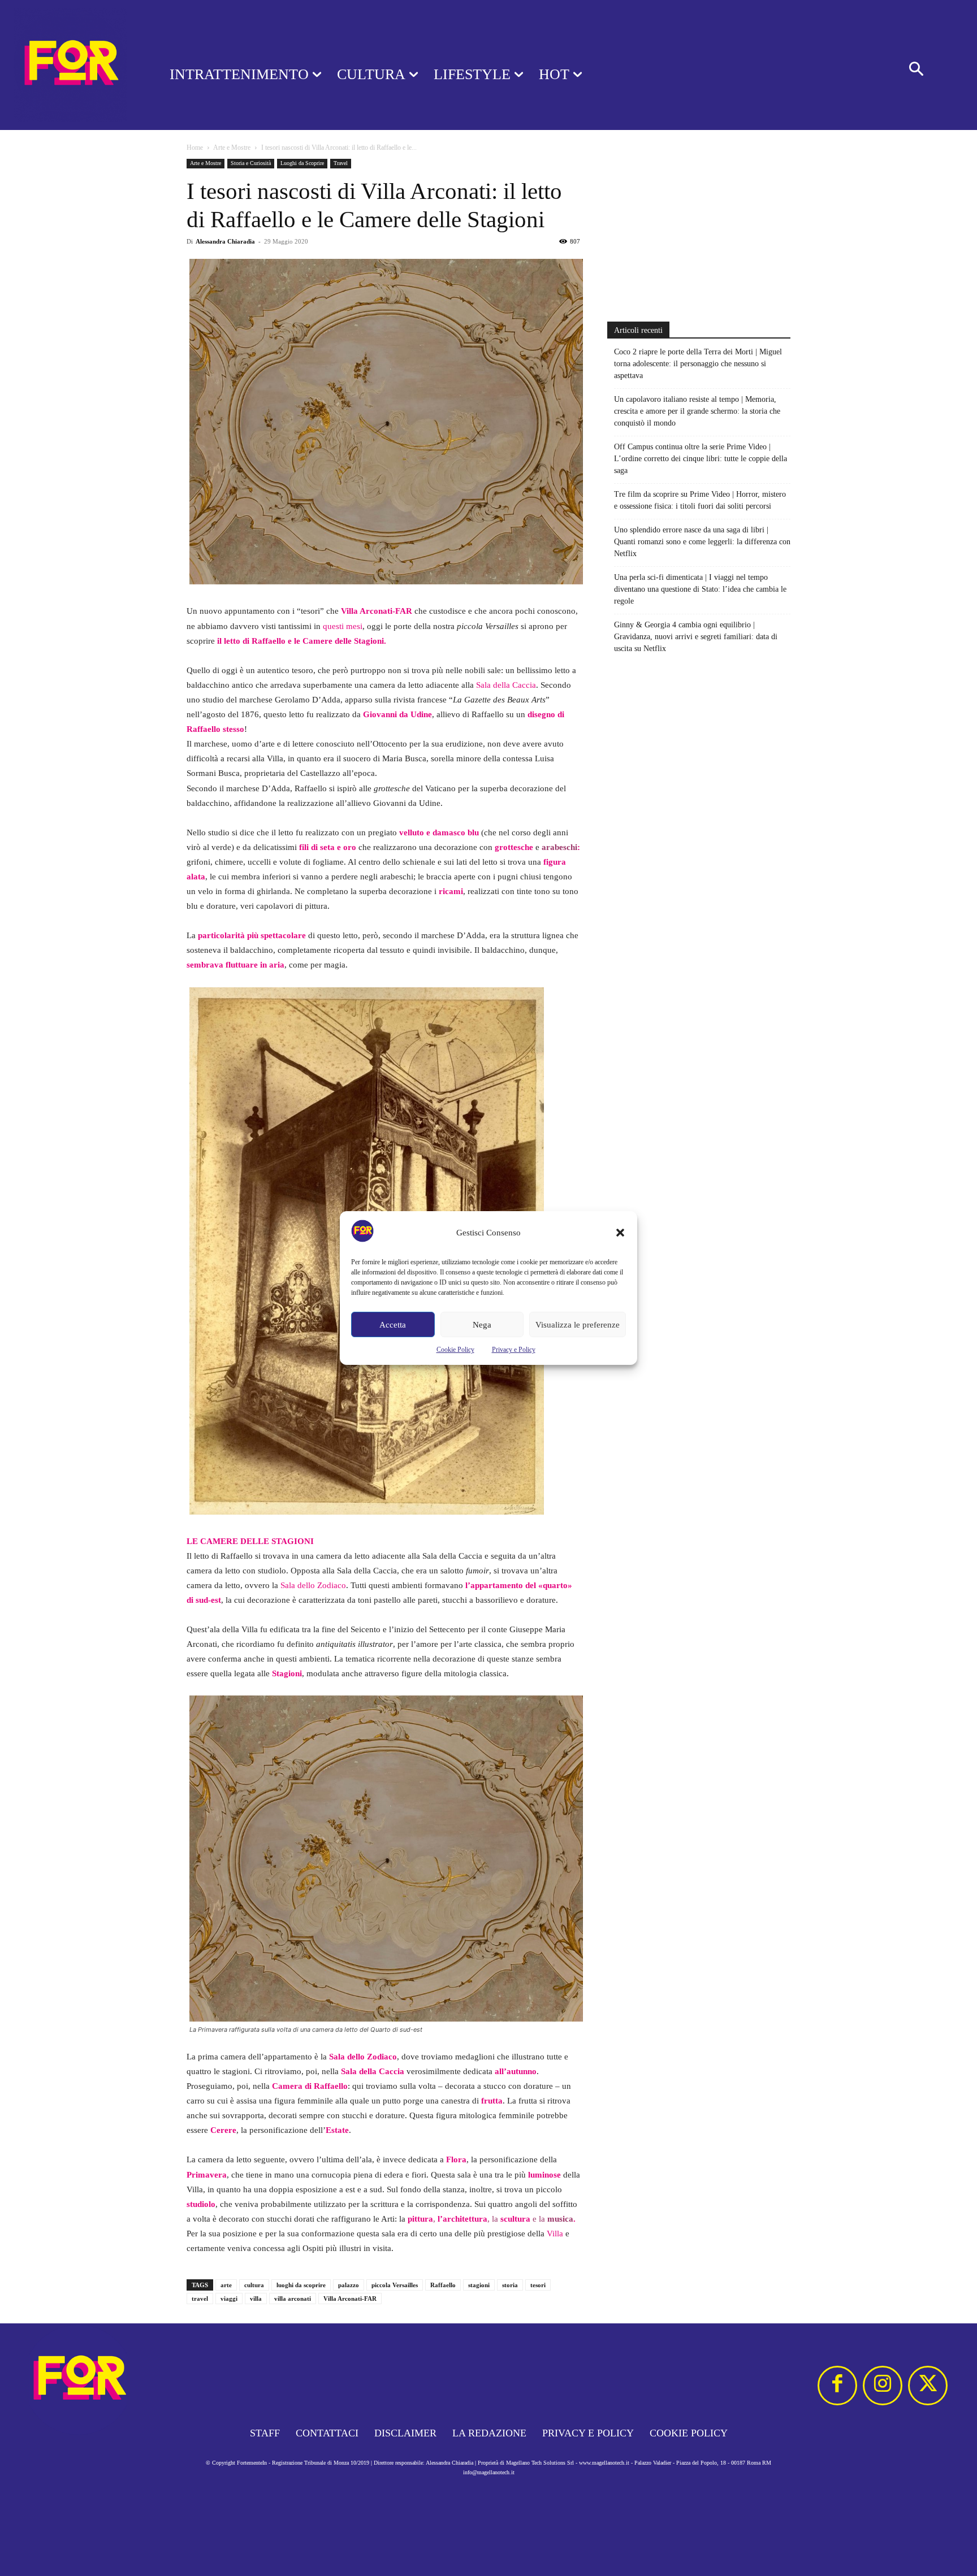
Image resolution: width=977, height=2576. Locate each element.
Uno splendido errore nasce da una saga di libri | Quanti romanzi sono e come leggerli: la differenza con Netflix (702, 542)
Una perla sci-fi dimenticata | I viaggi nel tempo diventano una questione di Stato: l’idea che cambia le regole (700, 589)
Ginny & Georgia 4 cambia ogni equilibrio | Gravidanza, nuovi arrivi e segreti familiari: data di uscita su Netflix (696, 637)
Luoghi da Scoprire (302, 163)
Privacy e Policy (514, 1350)
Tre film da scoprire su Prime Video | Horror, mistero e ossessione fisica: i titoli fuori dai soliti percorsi (700, 500)
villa (256, 2299)
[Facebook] (837, 2386)
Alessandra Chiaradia (225, 241)
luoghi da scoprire (301, 2285)
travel (200, 2299)
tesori (538, 2285)
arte (226, 2285)
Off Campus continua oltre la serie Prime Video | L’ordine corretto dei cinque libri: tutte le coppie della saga (701, 459)
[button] (620, 1233)
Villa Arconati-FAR (350, 2299)
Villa (555, 2234)
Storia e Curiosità (251, 163)
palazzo (349, 2285)
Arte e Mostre (232, 148)
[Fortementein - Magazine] (70, 65)
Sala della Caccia (506, 685)
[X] (928, 2386)
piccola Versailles (395, 2285)
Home (195, 148)
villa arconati (293, 2299)
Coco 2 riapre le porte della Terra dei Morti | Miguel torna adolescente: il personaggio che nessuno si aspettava (698, 364)
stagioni (479, 2285)
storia (510, 2285)
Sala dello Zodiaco (313, 1585)
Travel (341, 163)
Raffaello (443, 2285)
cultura (254, 2285)
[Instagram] (883, 2386)
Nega (482, 1325)
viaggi (229, 2299)
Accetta (393, 1325)
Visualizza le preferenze (578, 1325)
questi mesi (343, 626)
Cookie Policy (455, 1350)
